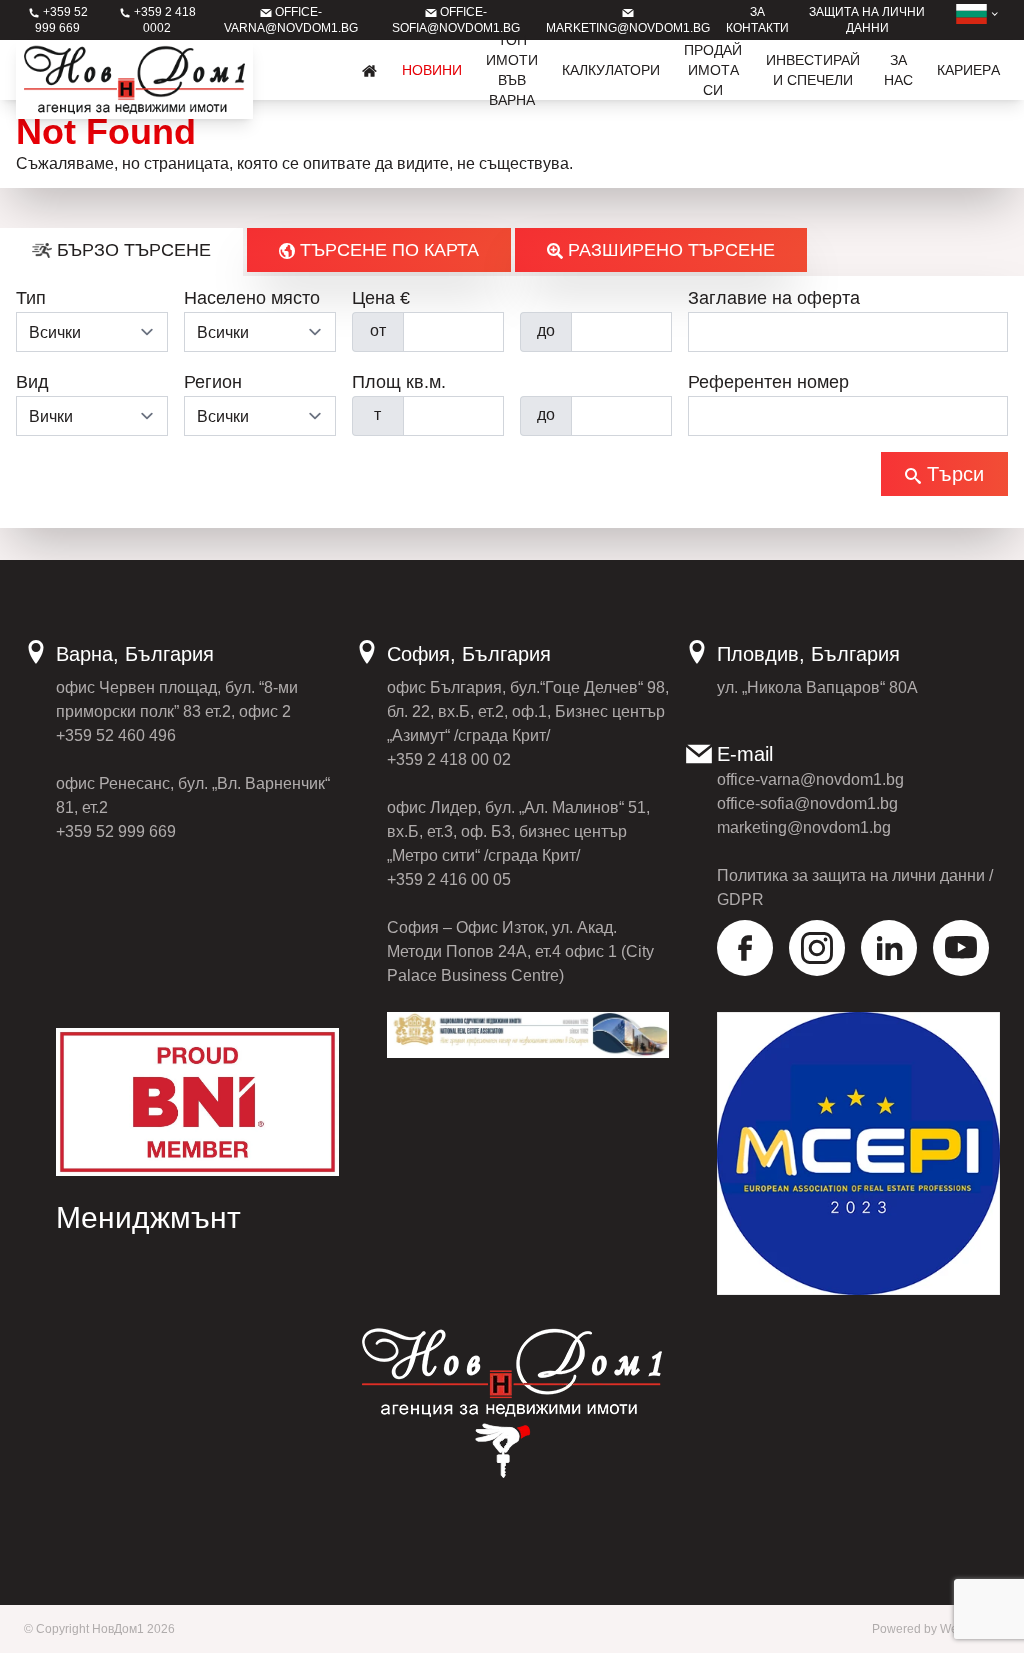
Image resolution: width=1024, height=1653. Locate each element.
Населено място (252, 298)
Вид (32, 382)
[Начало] (370, 70)
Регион (213, 382)
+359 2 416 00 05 (449, 879)
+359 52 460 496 (116, 735)
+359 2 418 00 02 (449, 759)
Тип (31, 298)
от (378, 330)
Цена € (381, 298)
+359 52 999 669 (116, 831)
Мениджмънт (148, 1217)
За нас (898, 70)
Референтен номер (768, 382)
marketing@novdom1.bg (804, 827)
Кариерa (968, 70)
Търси (952, 474)
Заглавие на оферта (774, 298)
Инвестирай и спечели (813, 70)
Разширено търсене (669, 250)
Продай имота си (713, 70)
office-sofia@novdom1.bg (807, 803)
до (546, 330)
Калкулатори (611, 70)
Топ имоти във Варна (512, 70)
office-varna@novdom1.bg (810, 779)
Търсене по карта (387, 250)
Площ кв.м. (399, 382)
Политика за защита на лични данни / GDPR (855, 887)
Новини (432, 70)
